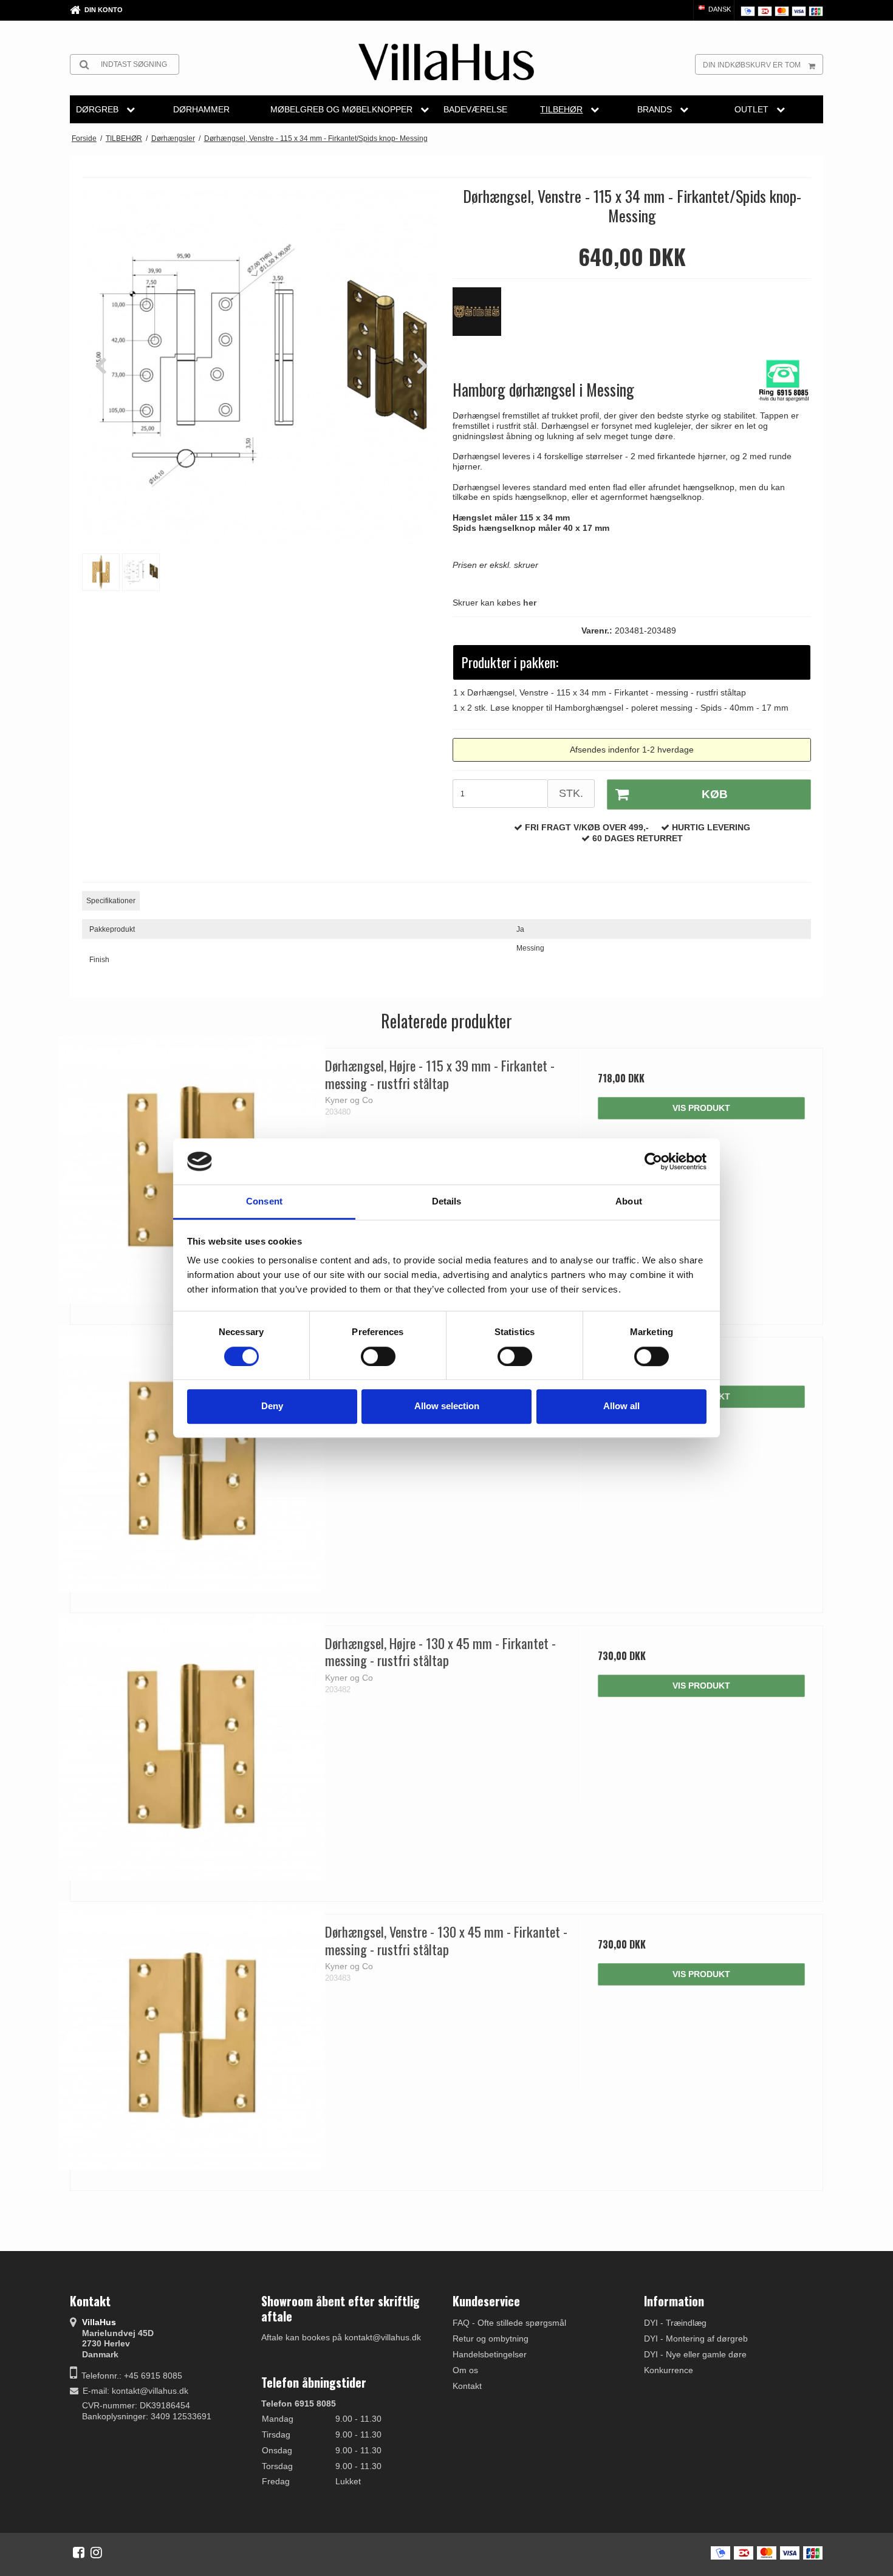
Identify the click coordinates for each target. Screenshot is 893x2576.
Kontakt (467, 2386)
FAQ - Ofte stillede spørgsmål (509, 2323)
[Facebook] (79, 2552)
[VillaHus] (446, 62)
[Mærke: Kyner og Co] (483, 318)
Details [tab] (447, 1202)
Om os (465, 2370)
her (530, 603)
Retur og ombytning (491, 2339)
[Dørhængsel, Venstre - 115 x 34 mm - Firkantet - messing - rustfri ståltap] (192, 1459)
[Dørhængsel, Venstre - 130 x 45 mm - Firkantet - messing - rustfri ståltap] (192, 2036)
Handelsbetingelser (490, 2354)
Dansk (719, 9)
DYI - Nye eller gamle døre (695, 2354)
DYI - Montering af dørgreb (696, 2339)
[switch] (378, 1356)
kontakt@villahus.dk (150, 2391)
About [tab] (629, 1202)
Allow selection (447, 1406)
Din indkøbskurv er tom (752, 65)
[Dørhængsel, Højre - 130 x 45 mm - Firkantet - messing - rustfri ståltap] (192, 1747)
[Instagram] (96, 2552)
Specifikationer (111, 901)
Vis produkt (701, 1108)
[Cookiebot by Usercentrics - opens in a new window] (653, 1161)
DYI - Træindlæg (675, 2323)
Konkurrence (669, 2370)
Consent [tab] (264, 1202)
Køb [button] (715, 794)
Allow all (621, 1406)
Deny (272, 1406)
